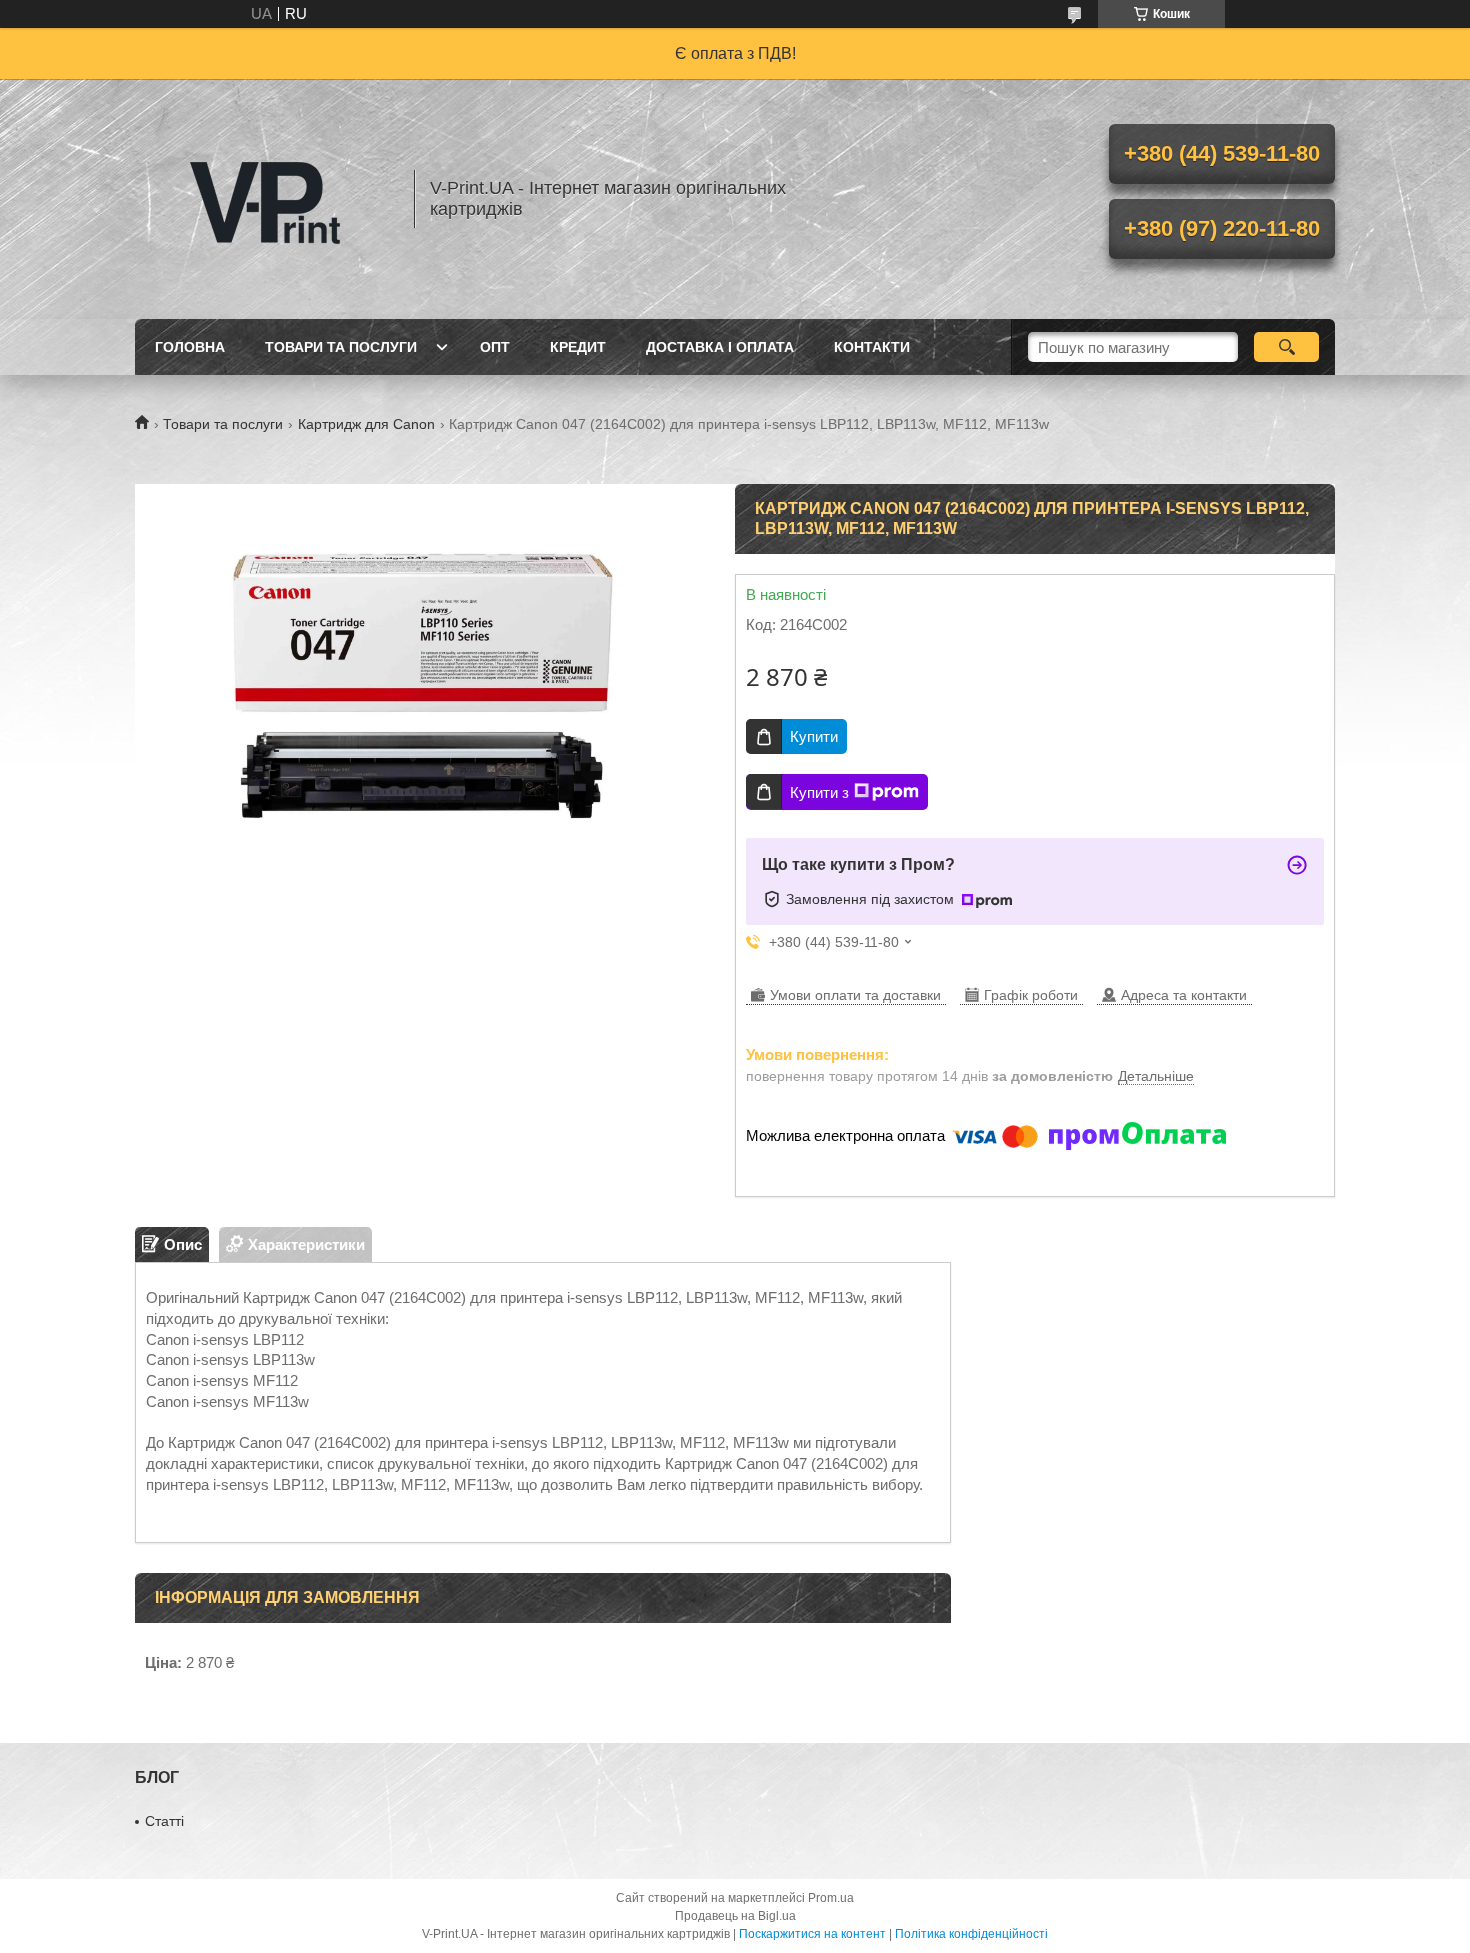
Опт (495, 347)
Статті (164, 1821)
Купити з (819, 792)
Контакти (872, 347)
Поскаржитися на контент (812, 1934)
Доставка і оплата (720, 347)
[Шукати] (1286, 347)
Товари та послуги (341, 347)
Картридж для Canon (366, 424)
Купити (814, 736)
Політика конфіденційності (971, 1934)
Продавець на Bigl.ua (735, 1916)
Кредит (578, 347)
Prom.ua (831, 1898)
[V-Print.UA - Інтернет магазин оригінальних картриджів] (265, 199)
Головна (190, 347)
